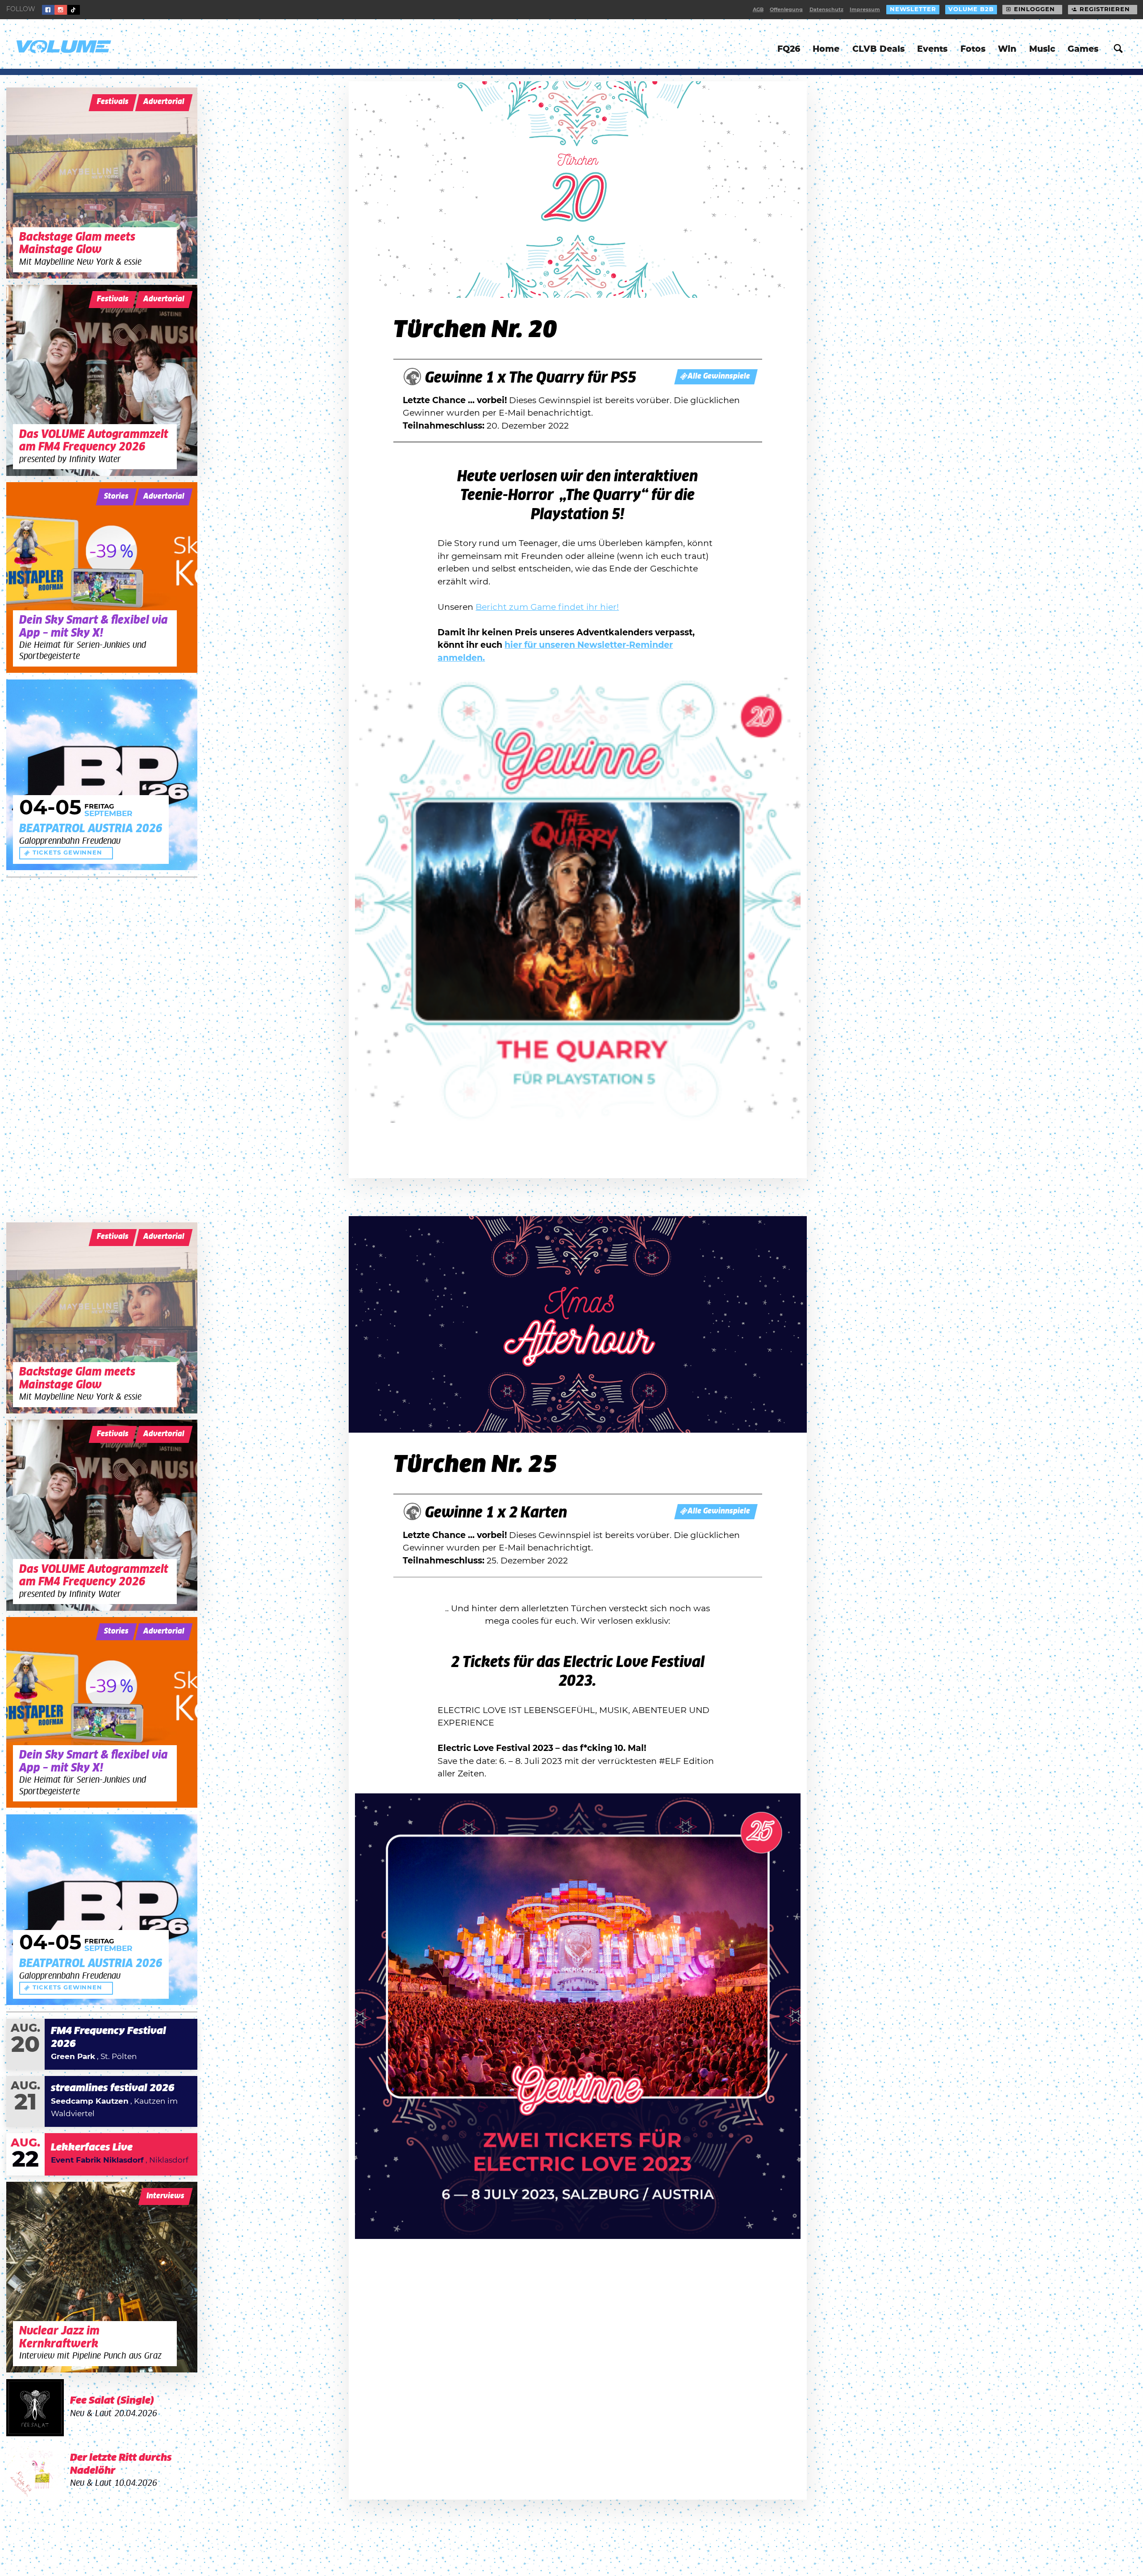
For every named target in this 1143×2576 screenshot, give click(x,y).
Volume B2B (971, 10)
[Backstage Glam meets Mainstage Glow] (102, 183)
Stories (116, 497)
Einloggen (1034, 10)
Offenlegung (786, 10)
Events (932, 49)
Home (826, 49)
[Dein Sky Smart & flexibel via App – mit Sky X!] (102, 578)
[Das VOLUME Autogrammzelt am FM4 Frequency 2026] (102, 380)
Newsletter (913, 10)
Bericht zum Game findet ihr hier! (547, 607)
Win (1007, 49)
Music (1042, 49)
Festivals (113, 102)
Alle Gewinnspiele (719, 377)
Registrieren (1105, 10)
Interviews (165, 2196)
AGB (758, 10)
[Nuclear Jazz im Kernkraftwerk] (102, 2277)
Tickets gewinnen (67, 853)
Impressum (865, 10)
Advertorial (164, 102)
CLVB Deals (878, 49)
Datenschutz (826, 10)
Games (1083, 49)
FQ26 (789, 49)
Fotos (973, 49)
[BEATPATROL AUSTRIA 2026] (102, 775)
